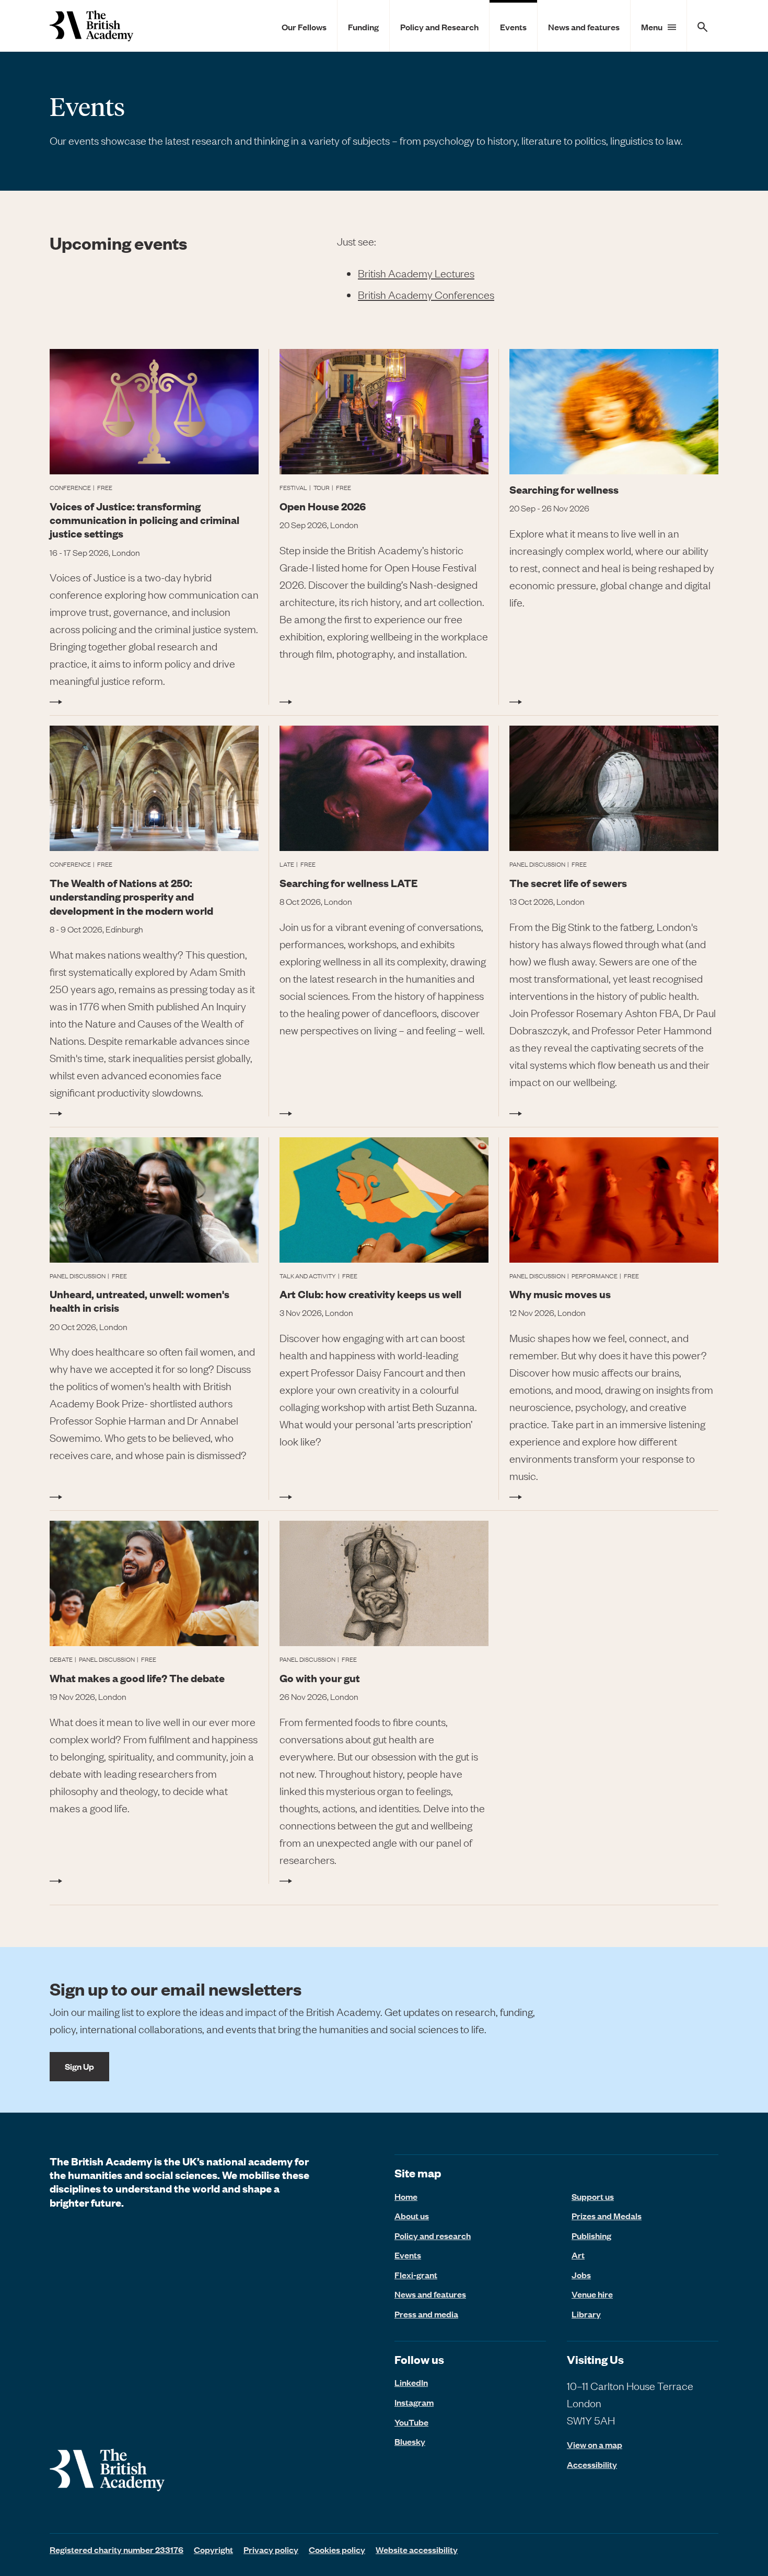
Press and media (426, 2314)
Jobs (581, 2275)
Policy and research (433, 2235)
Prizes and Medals (607, 2216)
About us (412, 2216)
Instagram (414, 2402)
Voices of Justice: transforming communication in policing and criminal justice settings (144, 520)
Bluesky (410, 2441)
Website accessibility (417, 2549)
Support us (593, 2196)
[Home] (91, 26)
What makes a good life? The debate (137, 1678)
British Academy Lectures (416, 273)
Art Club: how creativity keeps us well (370, 1294)
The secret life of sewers (568, 883)
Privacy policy (271, 2549)
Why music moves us (560, 1294)
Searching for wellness (564, 489)
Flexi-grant (416, 2275)
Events (513, 27)
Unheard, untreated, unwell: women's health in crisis (139, 1301)
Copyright (213, 2549)
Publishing (591, 2235)
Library (586, 2314)
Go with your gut (320, 1678)
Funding (363, 27)
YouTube (411, 2422)
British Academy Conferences (426, 294)
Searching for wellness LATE (348, 883)
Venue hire (592, 2294)
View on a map (595, 2445)
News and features (584, 27)
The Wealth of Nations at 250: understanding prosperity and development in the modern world (131, 896)
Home (406, 2196)
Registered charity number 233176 (117, 2549)
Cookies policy (337, 2549)
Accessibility (592, 2464)
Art (578, 2255)
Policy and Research (439, 27)
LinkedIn (411, 2382)
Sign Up (79, 2066)
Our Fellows (304, 27)
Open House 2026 (323, 506)
